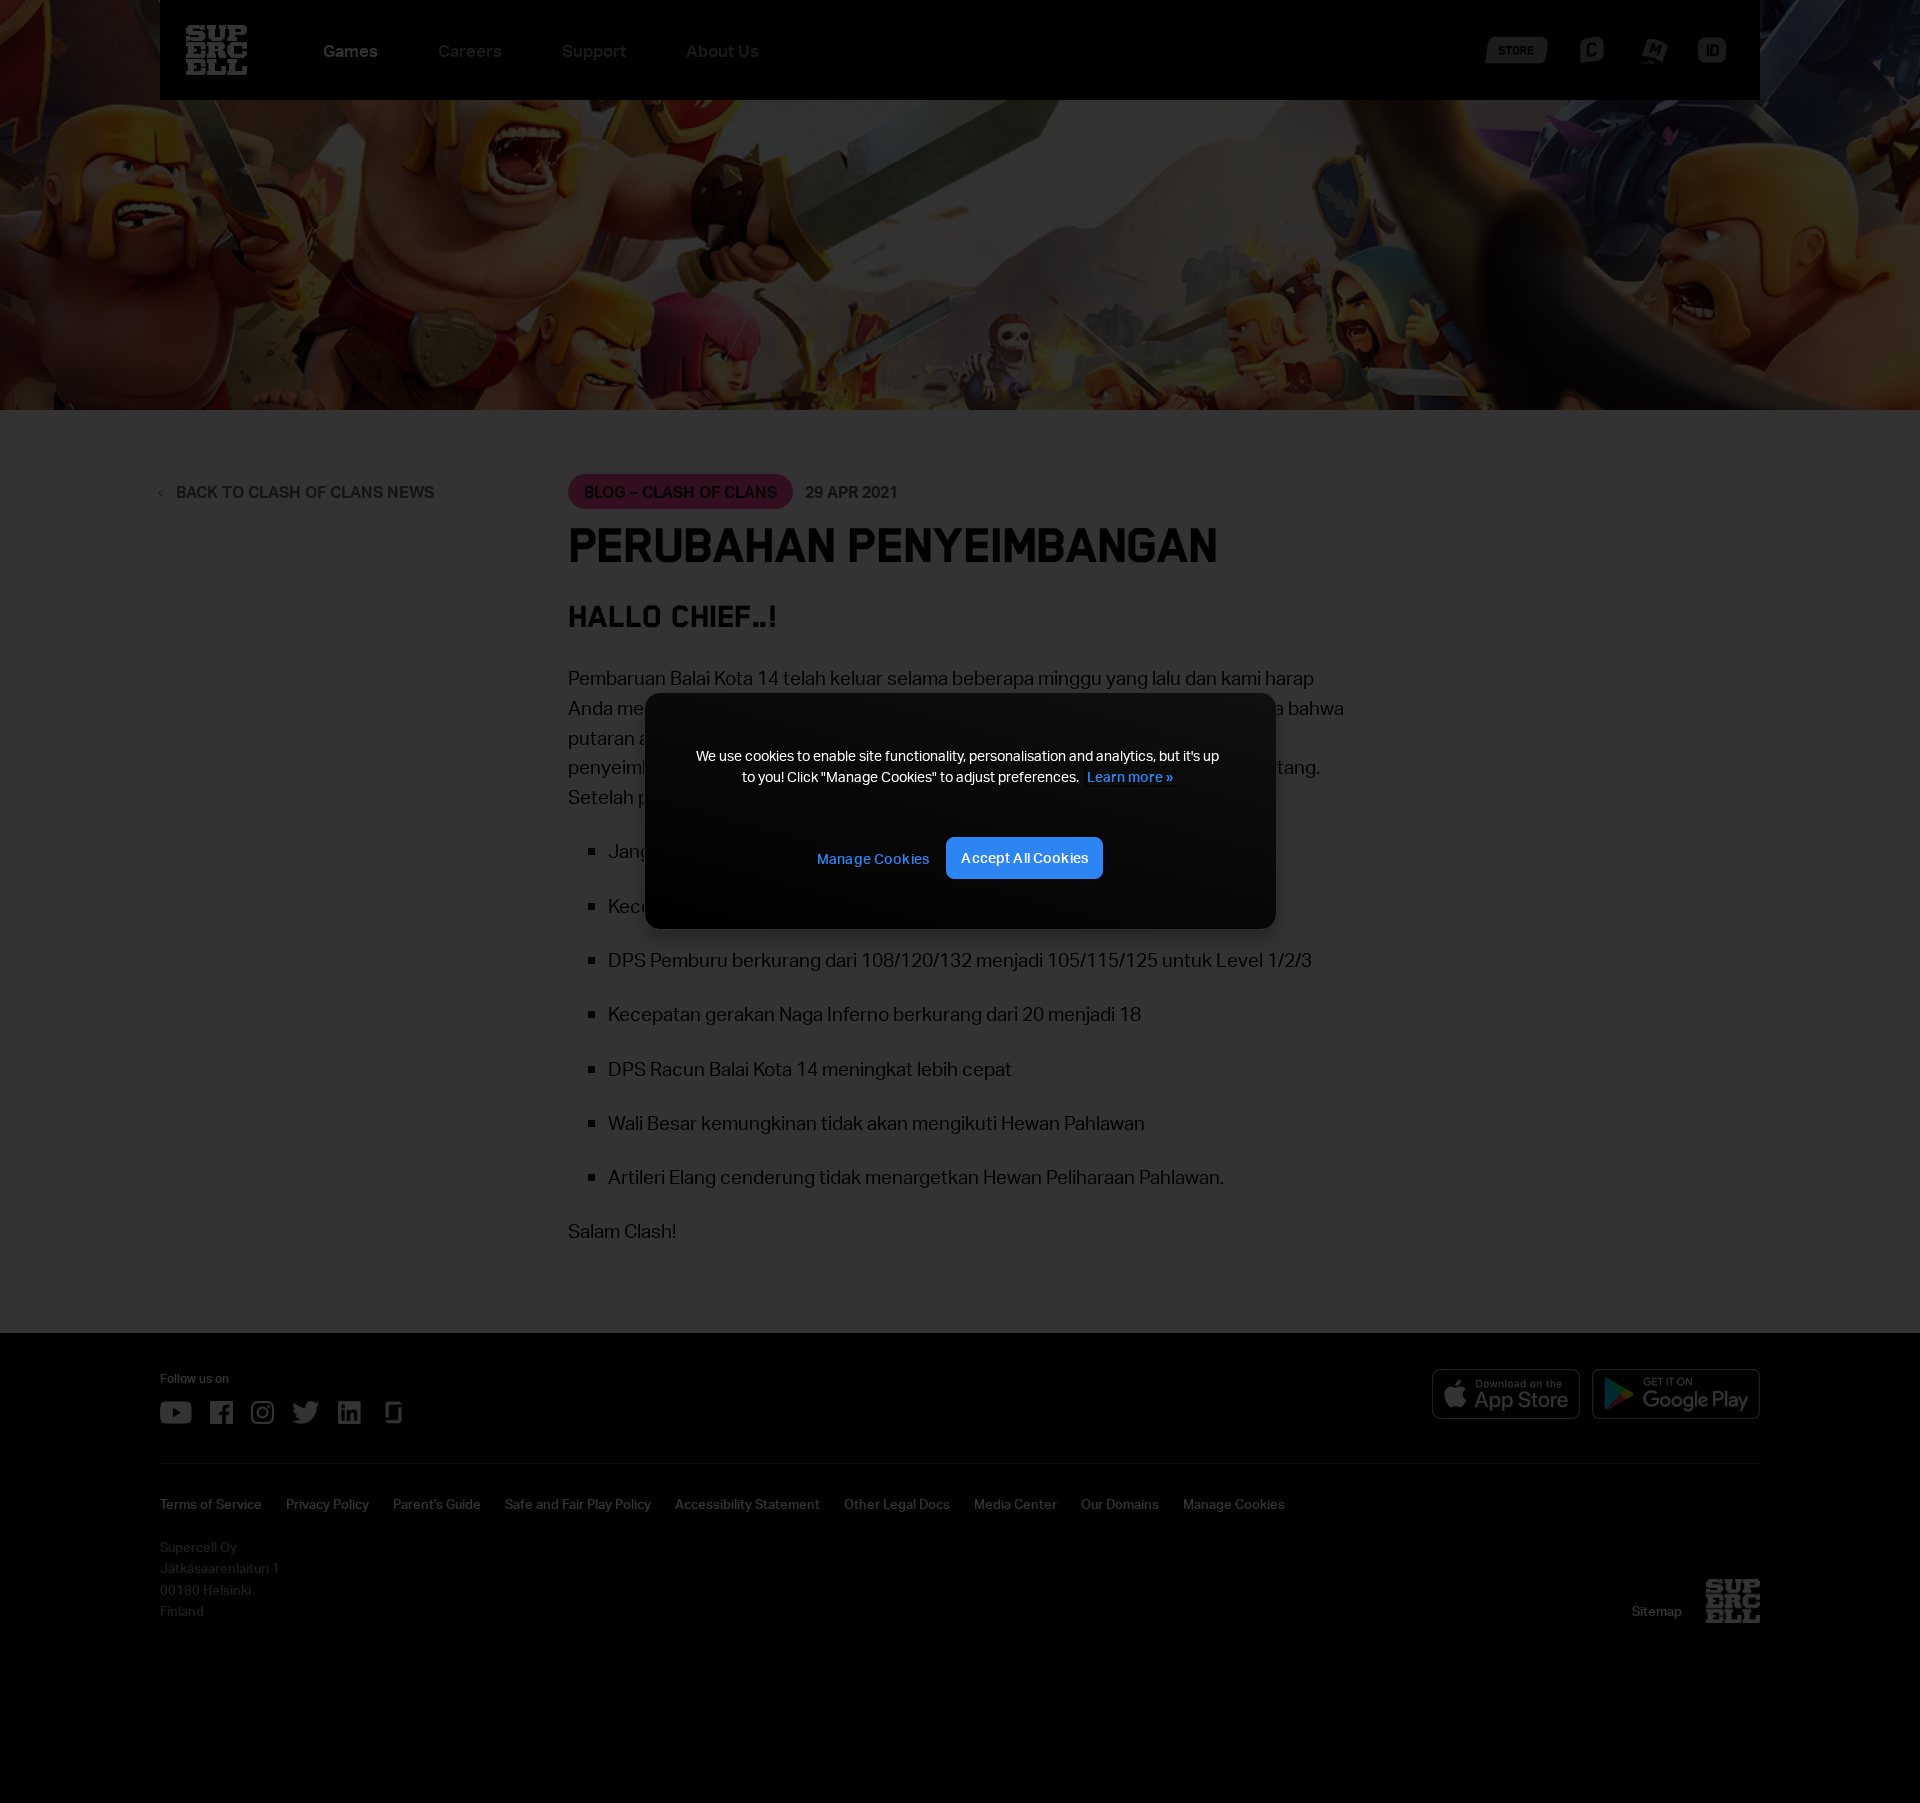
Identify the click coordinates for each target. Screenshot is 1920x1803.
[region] (960, 811)
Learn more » (1130, 776)
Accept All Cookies (1024, 857)
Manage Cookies (873, 858)
